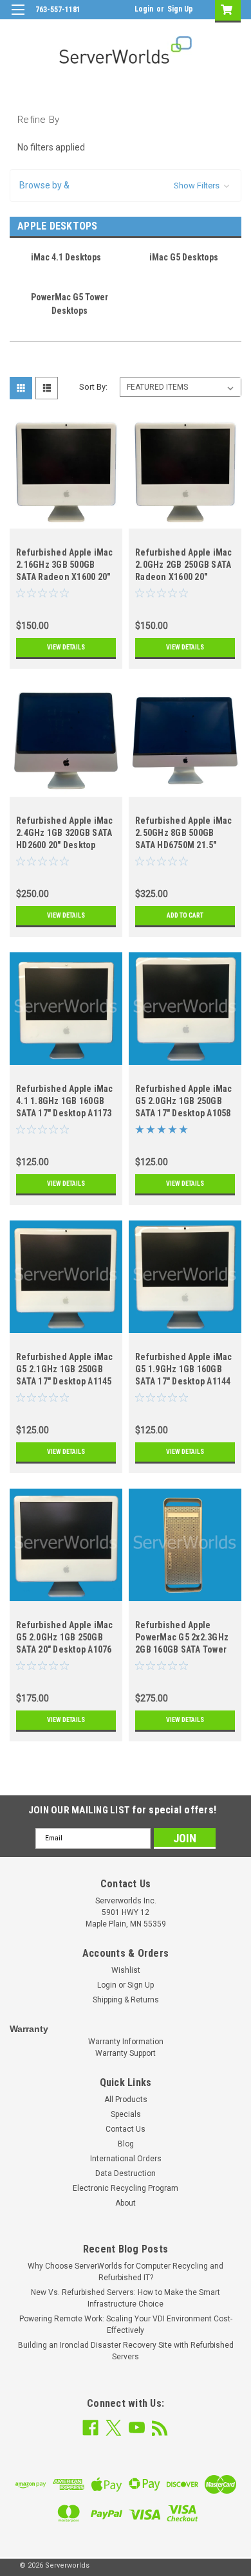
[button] (126, 186)
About (126, 2203)
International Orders (126, 2159)
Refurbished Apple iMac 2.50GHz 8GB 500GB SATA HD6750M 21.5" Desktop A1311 (184, 834)
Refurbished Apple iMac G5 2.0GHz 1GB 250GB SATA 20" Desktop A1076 (65, 1637)
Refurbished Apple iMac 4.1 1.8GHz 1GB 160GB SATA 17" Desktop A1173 (65, 1101)
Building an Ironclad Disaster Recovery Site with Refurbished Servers (126, 2351)
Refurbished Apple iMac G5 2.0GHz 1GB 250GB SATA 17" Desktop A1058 (184, 1101)
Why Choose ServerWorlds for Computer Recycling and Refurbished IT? (126, 2272)
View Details (66, 647)
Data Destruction (126, 2173)
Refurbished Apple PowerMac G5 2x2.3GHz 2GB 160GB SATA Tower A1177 (182, 1639)
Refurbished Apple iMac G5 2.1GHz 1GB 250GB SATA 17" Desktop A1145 (65, 1369)
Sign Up (180, 9)
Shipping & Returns (126, 2000)
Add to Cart (185, 915)
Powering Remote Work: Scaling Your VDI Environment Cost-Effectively (126, 2325)
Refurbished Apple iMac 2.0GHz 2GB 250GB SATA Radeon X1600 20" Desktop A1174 (184, 566)
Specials (126, 2114)
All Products (126, 2100)
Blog (126, 2144)
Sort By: (93, 387)
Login (144, 9)
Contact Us (126, 2129)
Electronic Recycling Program (126, 2188)
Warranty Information (126, 2042)
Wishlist (126, 1970)
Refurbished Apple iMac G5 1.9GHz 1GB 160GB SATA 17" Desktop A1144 (184, 1369)
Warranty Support (126, 2053)
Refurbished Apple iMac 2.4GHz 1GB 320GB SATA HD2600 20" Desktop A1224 (65, 834)
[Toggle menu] (18, 18)
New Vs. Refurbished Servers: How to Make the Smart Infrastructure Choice (126, 2298)
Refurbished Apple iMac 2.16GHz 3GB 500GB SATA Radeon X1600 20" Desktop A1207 (65, 566)
